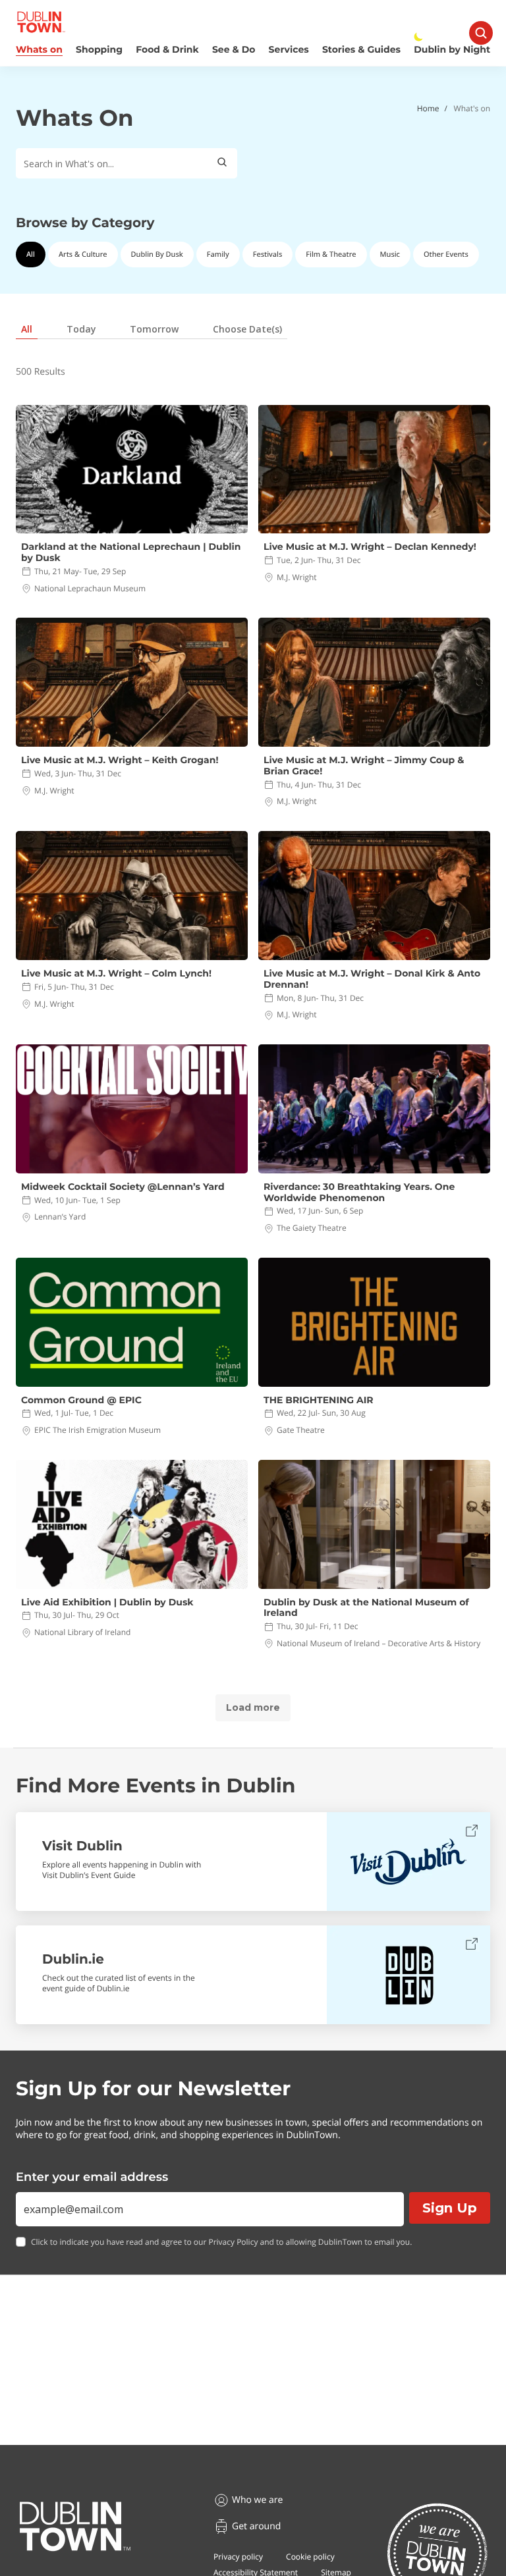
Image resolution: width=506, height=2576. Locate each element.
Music (390, 255)
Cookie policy (310, 2557)
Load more (253, 1707)
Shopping (99, 50)
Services (289, 50)
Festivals (268, 255)
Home (428, 108)
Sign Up (450, 2208)
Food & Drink (167, 50)
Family (218, 255)
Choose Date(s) (247, 329)
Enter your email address (92, 2177)
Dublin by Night (452, 50)
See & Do (234, 50)
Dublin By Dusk (157, 255)
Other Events (446, 255)
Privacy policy (238, 2557)
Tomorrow (154, 329)
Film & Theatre (331, 255)
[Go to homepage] (75, 2527)
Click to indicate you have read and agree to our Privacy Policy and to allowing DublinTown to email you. (221, 2242)
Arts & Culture (83, 255)
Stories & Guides (361, 50)
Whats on (39, 50)
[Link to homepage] (41, 22)
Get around (256, 2526)
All (31, 255)
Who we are (257, 2500)
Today (81, 329)
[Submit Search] (222, 163)
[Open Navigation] (481, 33)
